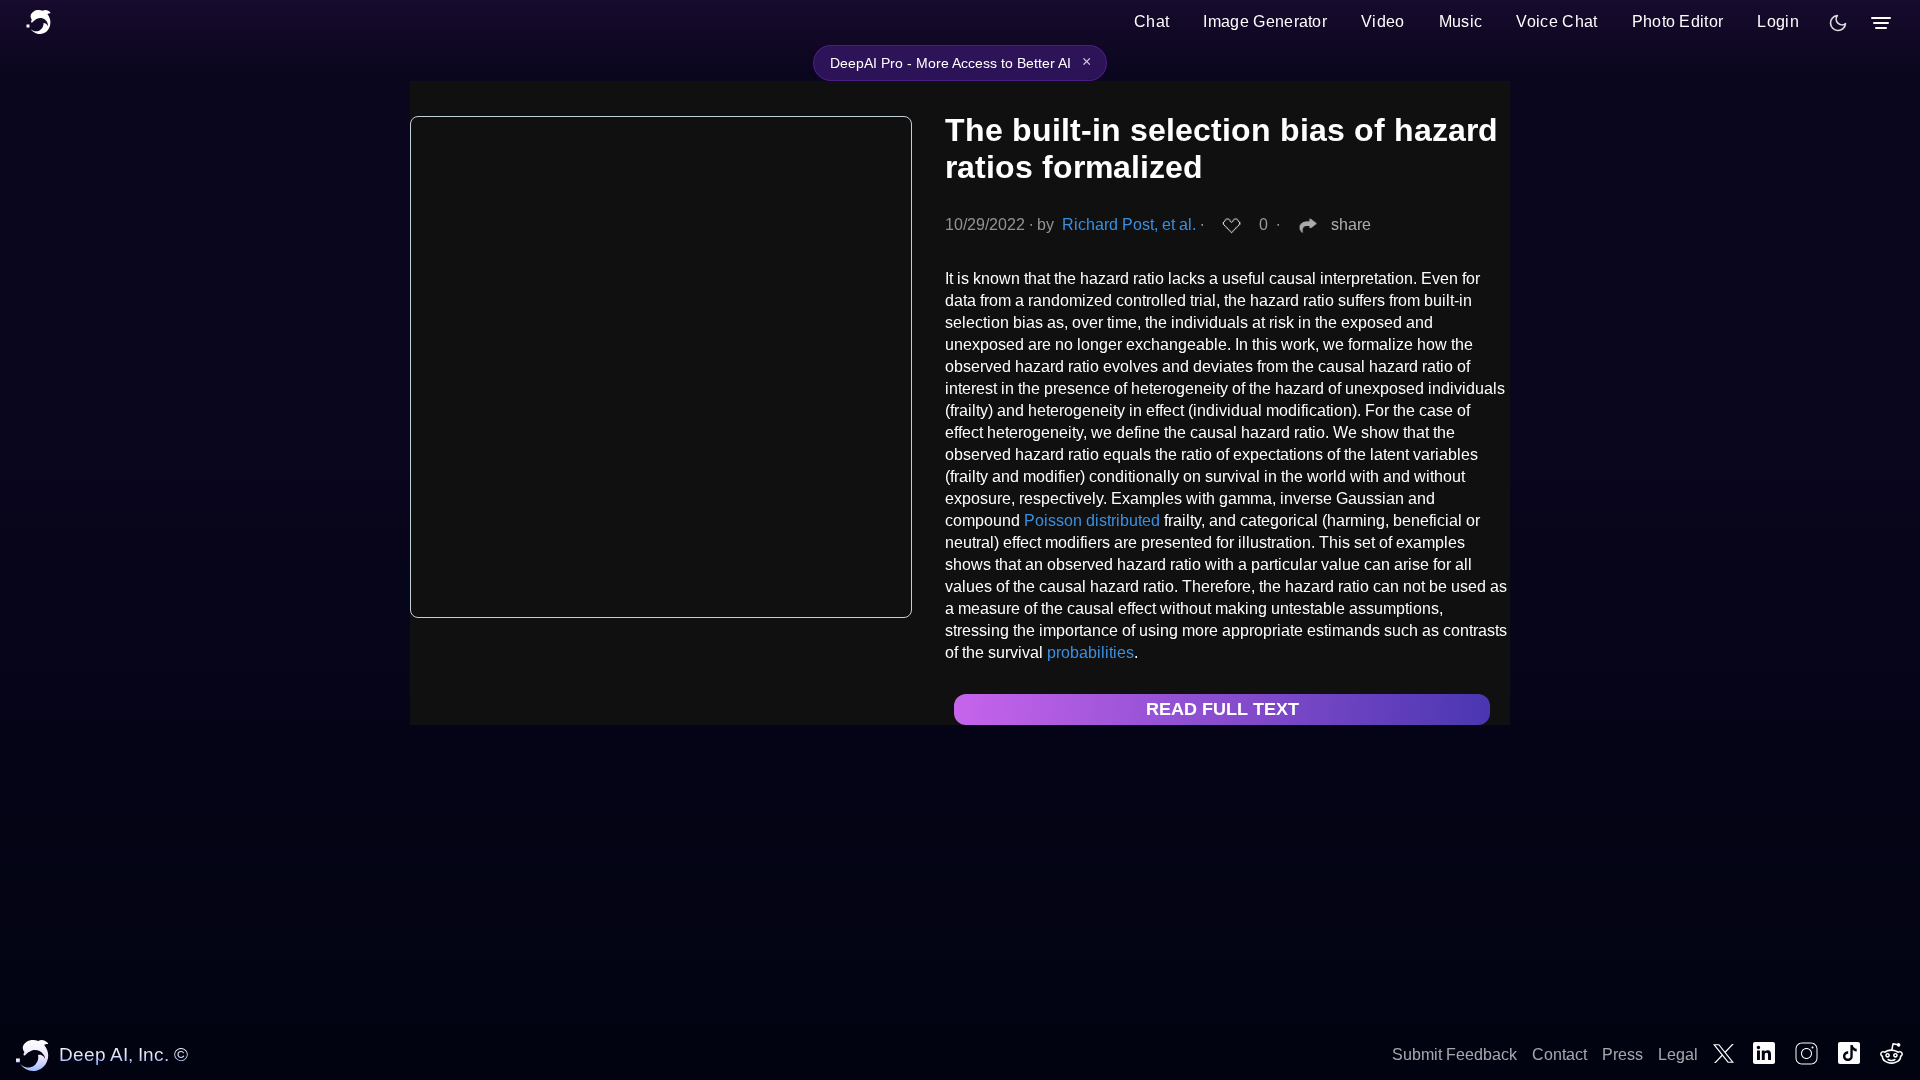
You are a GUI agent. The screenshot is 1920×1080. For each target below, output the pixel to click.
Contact (1559, 1054)
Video (1383, 21)
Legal (1678, 1054)
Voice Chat (1556, 21)
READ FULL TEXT (1222, 709)
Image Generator (1265, 21)
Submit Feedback (1454, 1054)
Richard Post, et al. (1129, 224)
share (1351, 224)
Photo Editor (1678, 21)
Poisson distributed (1092, 520)
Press (1622, 1054)
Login (1778, 21)
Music (1461, 21)
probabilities (1090, 652)
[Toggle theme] (1838, 23)
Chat (1151, 21)
